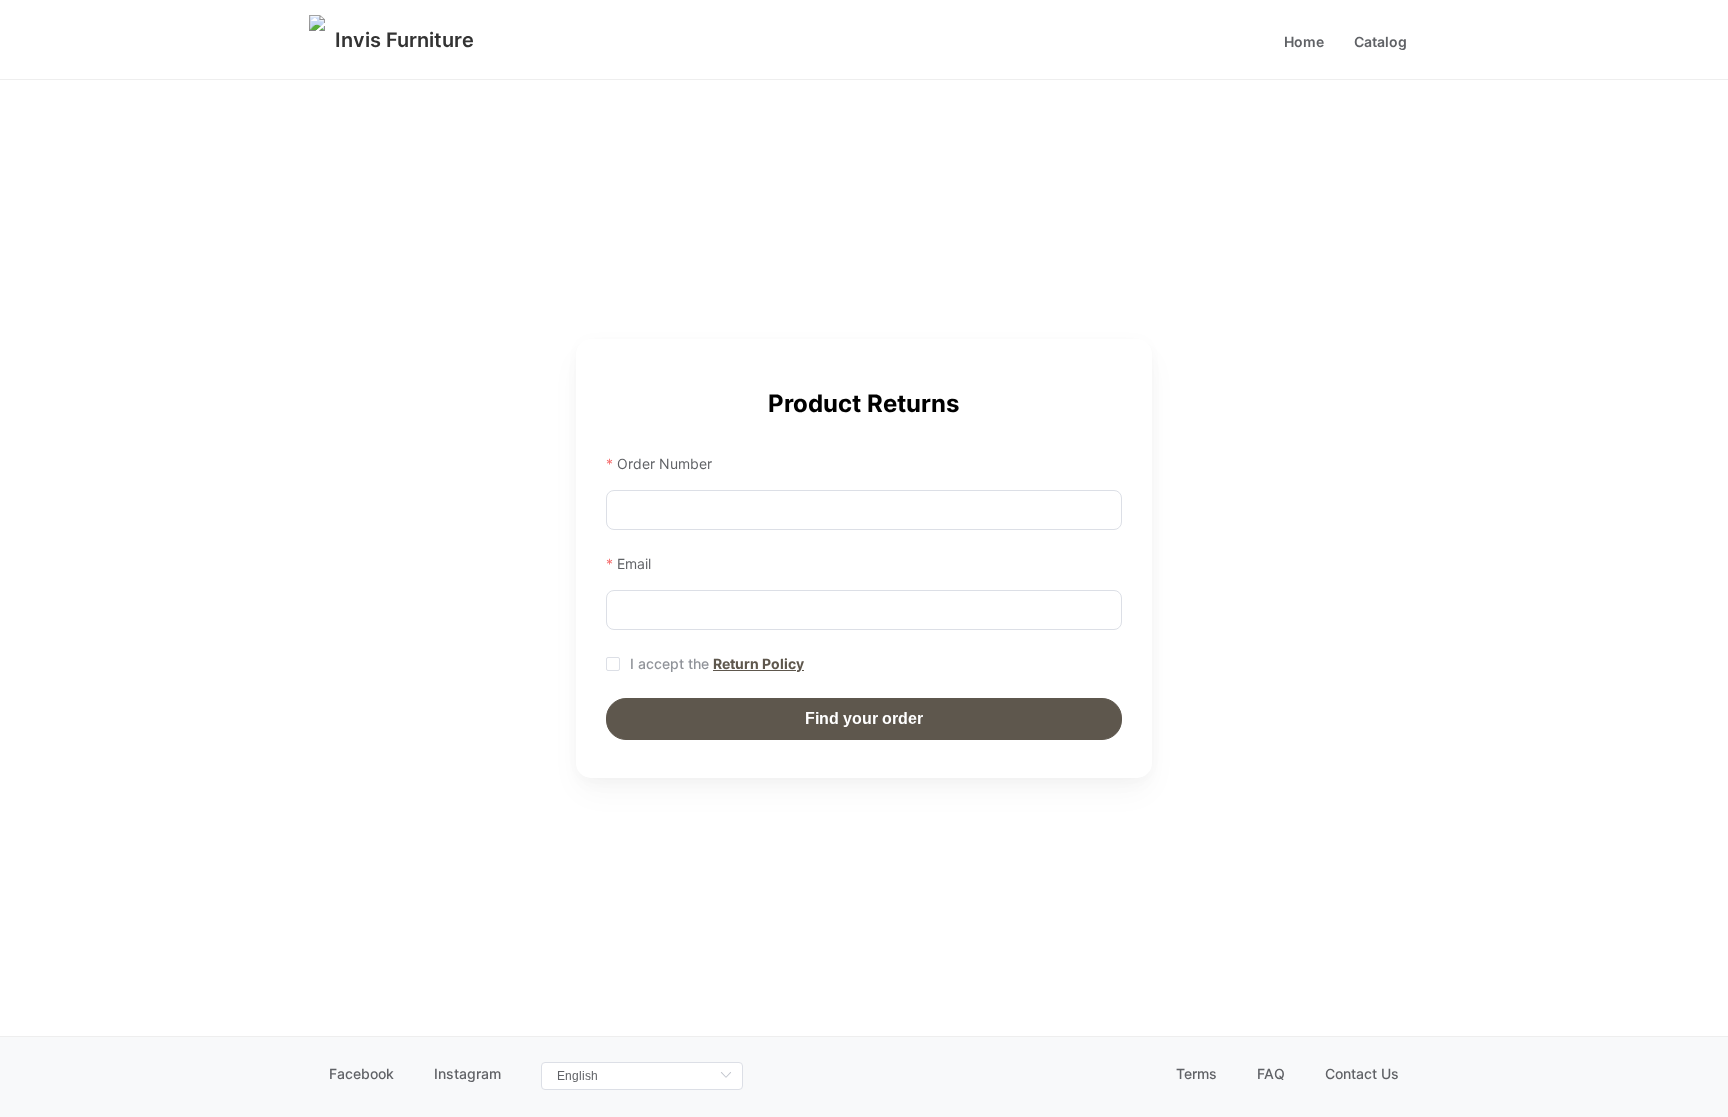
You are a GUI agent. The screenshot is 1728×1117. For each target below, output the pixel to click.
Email (634, 563)
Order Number (664, 463)
